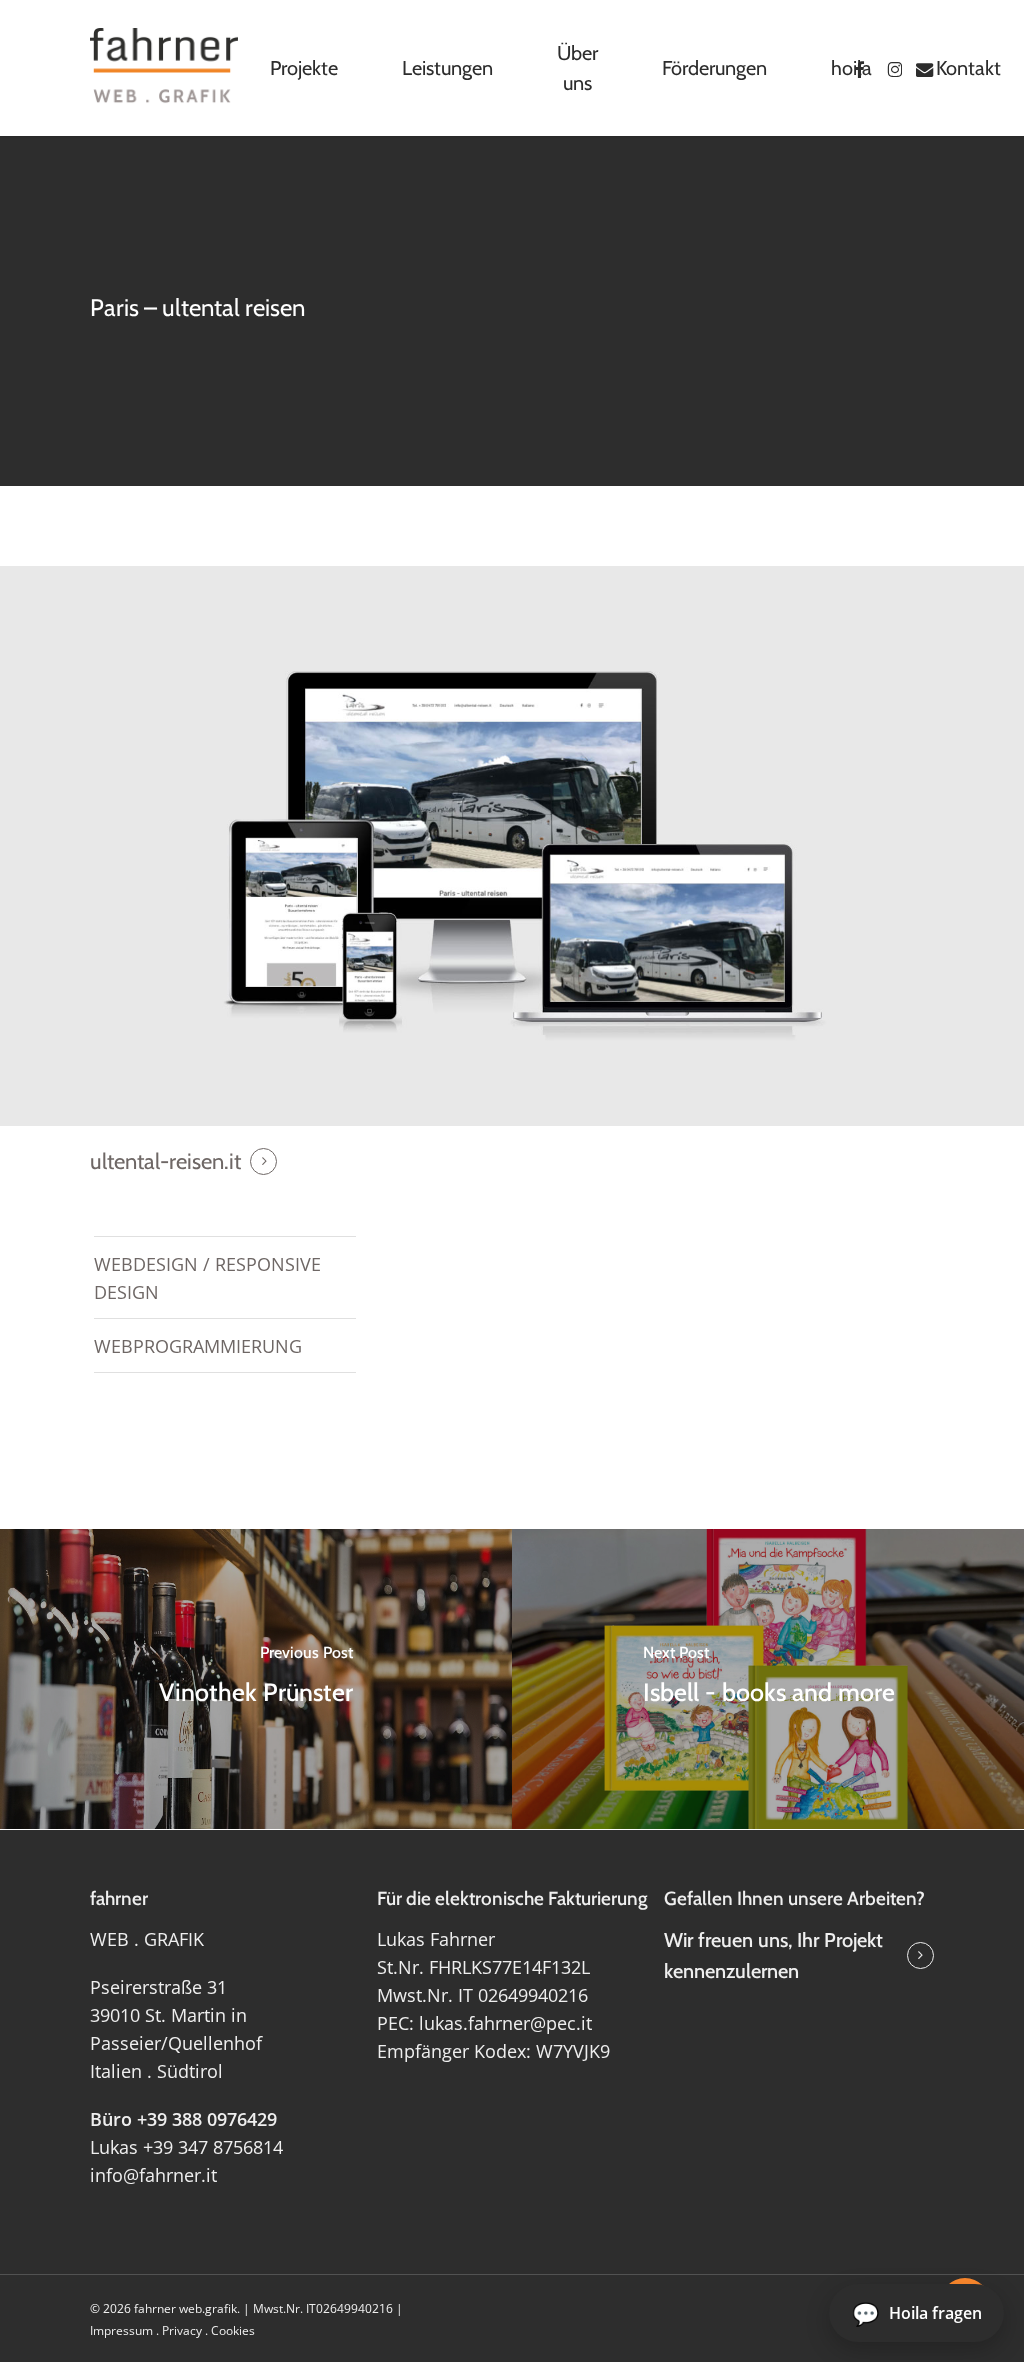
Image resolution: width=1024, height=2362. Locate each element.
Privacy (182, 2330)
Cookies (233, 2330)
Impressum (121, 2330)
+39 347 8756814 (213, 2147)
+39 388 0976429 (207, 2119)
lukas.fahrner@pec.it (505, 2023)
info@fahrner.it (153, 2175)
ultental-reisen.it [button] (165, 1161)
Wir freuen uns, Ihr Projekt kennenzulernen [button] (773, 1955)
